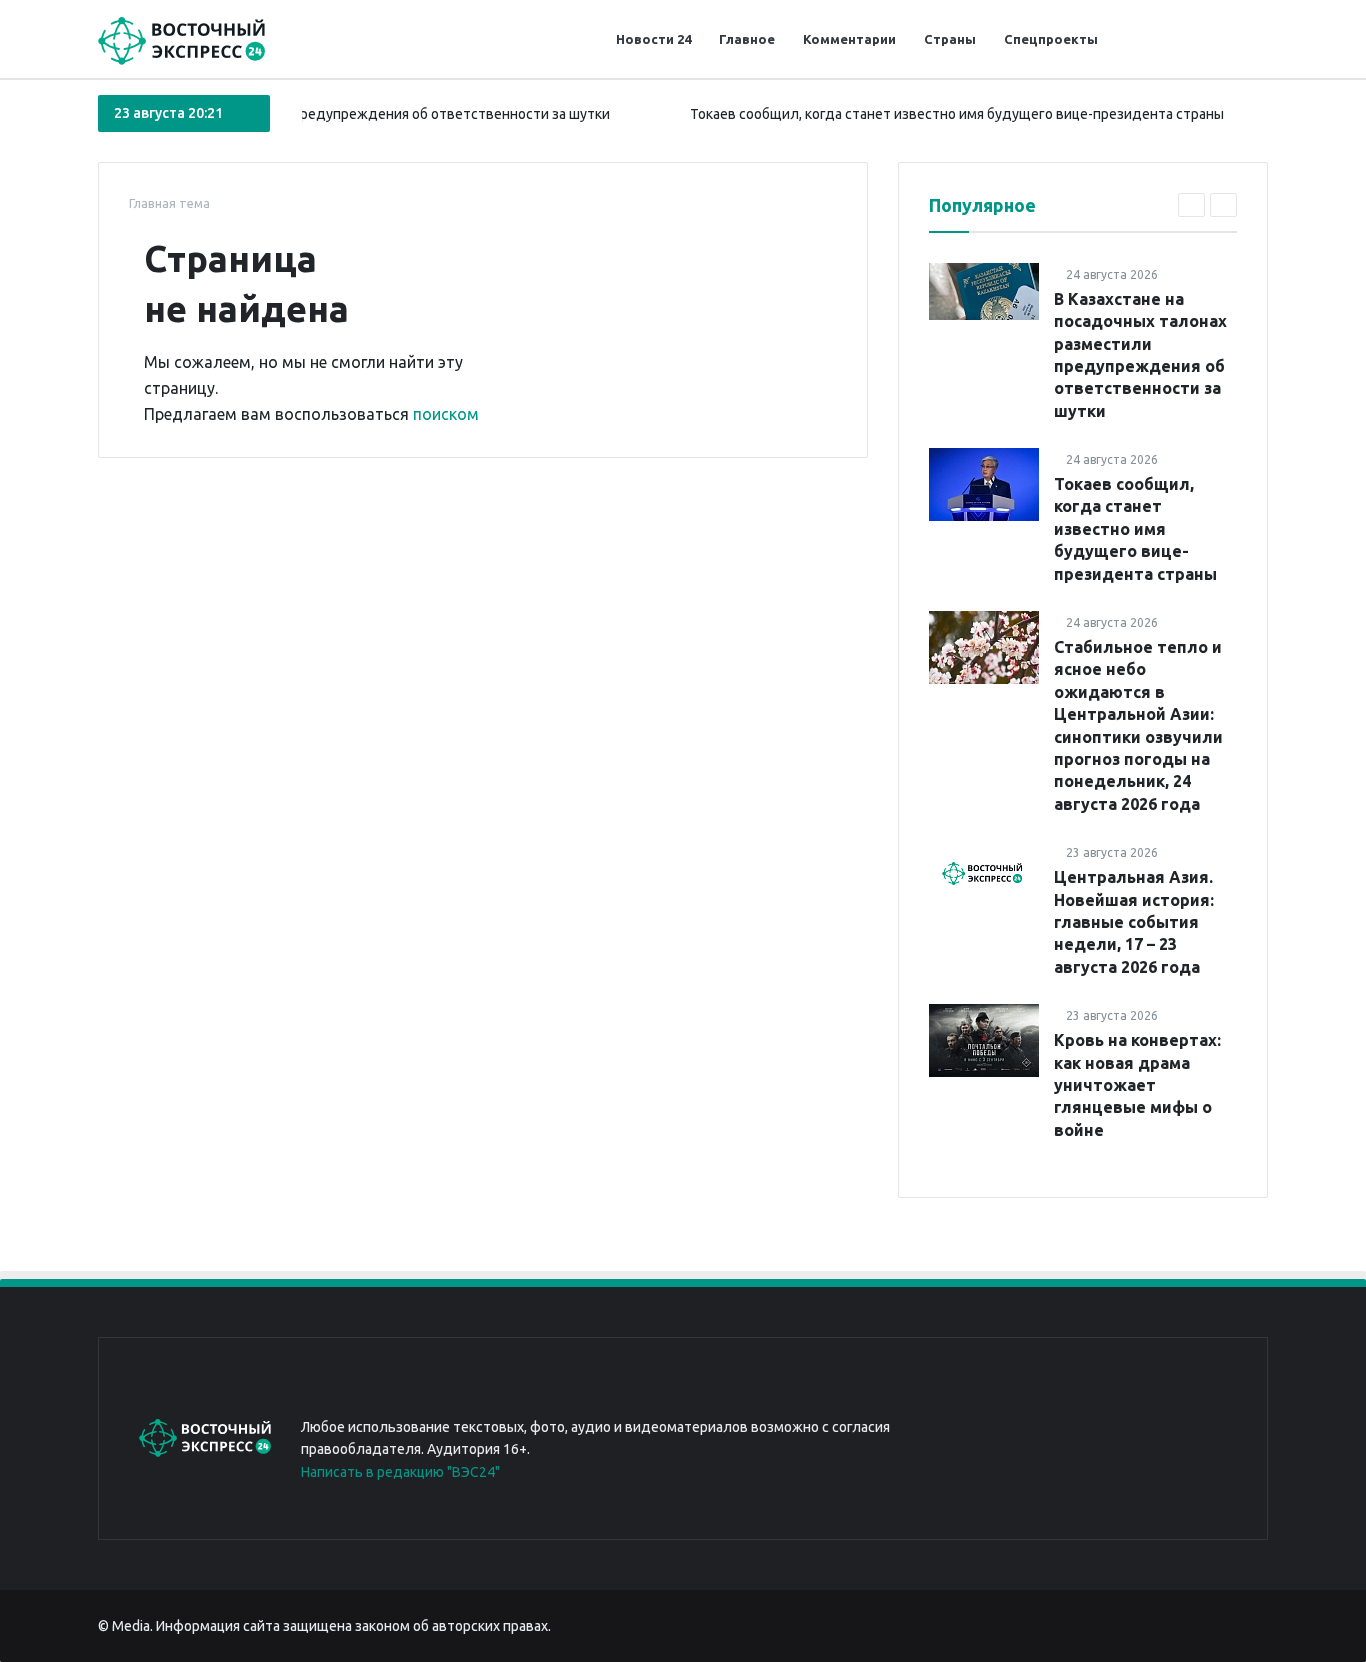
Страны (950, 39)
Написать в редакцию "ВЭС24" (400, 1472)
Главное (747, 39)
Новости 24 (653, 39)
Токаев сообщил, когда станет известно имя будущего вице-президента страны (934, 114)
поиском (446, 414)
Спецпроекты (1051, 39)
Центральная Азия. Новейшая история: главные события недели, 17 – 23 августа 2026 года (1134, 922)
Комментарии (849, 39)
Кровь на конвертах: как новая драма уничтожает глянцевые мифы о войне (1137, 1085)
